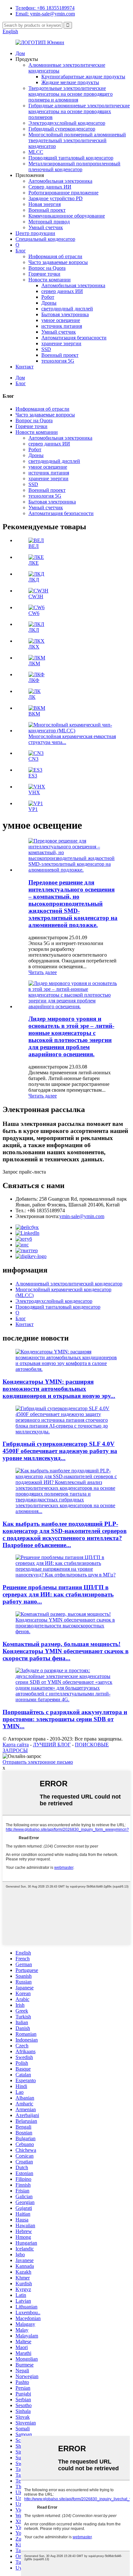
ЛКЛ (34, 630)
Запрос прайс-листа (24, 1172)
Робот (48, 297)
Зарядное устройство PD (56, 198)
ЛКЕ (34, 563)
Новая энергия (45, 204)
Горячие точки (44, 274)
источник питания (62, 326)
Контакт (25, 367)
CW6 (34, 613)
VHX (34, 792)
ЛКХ (34, 647)
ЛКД (34, 580)
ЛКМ (34, 664)
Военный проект (47, 210)
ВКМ (34, 714)
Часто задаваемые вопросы (58, 262)
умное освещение (61, 320)
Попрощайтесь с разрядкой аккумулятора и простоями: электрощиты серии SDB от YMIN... (65, 1719)
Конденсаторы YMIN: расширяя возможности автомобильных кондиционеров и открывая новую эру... (59, 1389)
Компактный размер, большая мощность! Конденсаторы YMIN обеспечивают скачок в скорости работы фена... (66, 1651)
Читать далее (43, 972)
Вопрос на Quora (47, 268)
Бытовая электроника (65, 314)
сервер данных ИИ (62, 291)
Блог (21, 251)
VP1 (33, 809)
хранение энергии (61, 343)
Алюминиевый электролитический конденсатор (69, 1284)
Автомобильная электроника (60, 181)
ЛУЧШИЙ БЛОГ (52, 1745)
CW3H (36, 596)
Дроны (49, 303)
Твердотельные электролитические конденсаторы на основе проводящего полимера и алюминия (71, 94)
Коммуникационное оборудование (67, 216)
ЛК (32, 697)
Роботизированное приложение (63, 193)
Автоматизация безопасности (74, 338)
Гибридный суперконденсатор (62, 129)
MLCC (36, 152)
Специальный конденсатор (45, 239)
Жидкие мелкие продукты (70, 82)
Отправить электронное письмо (38, 1762)
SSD (46, 349)
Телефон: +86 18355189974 (45, 8)
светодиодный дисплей (67, 309)
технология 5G (58, 361)
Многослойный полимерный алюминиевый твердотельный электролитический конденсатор (77, 140)
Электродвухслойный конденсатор (67, 123)
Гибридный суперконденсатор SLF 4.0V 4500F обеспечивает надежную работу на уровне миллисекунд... (60, 1451)
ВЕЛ (34, 546)
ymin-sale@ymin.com (82, 1216)
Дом (20, 53)
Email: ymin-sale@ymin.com (45, 14)
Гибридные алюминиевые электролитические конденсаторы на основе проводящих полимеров (79, 111)
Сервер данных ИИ (50, 187)
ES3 (33, 776)
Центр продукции (35, 233)
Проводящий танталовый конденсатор (71, 158)
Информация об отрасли (55, 256)
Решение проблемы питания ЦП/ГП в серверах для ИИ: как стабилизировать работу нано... (58, 1594)
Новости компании (50, 280)
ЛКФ (34, 680)
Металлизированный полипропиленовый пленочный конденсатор (74, 166)
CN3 (33, 759)
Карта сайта (16, 1745)
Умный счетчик (46, 227)
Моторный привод (49, 222)
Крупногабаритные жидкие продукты (83, 77)
